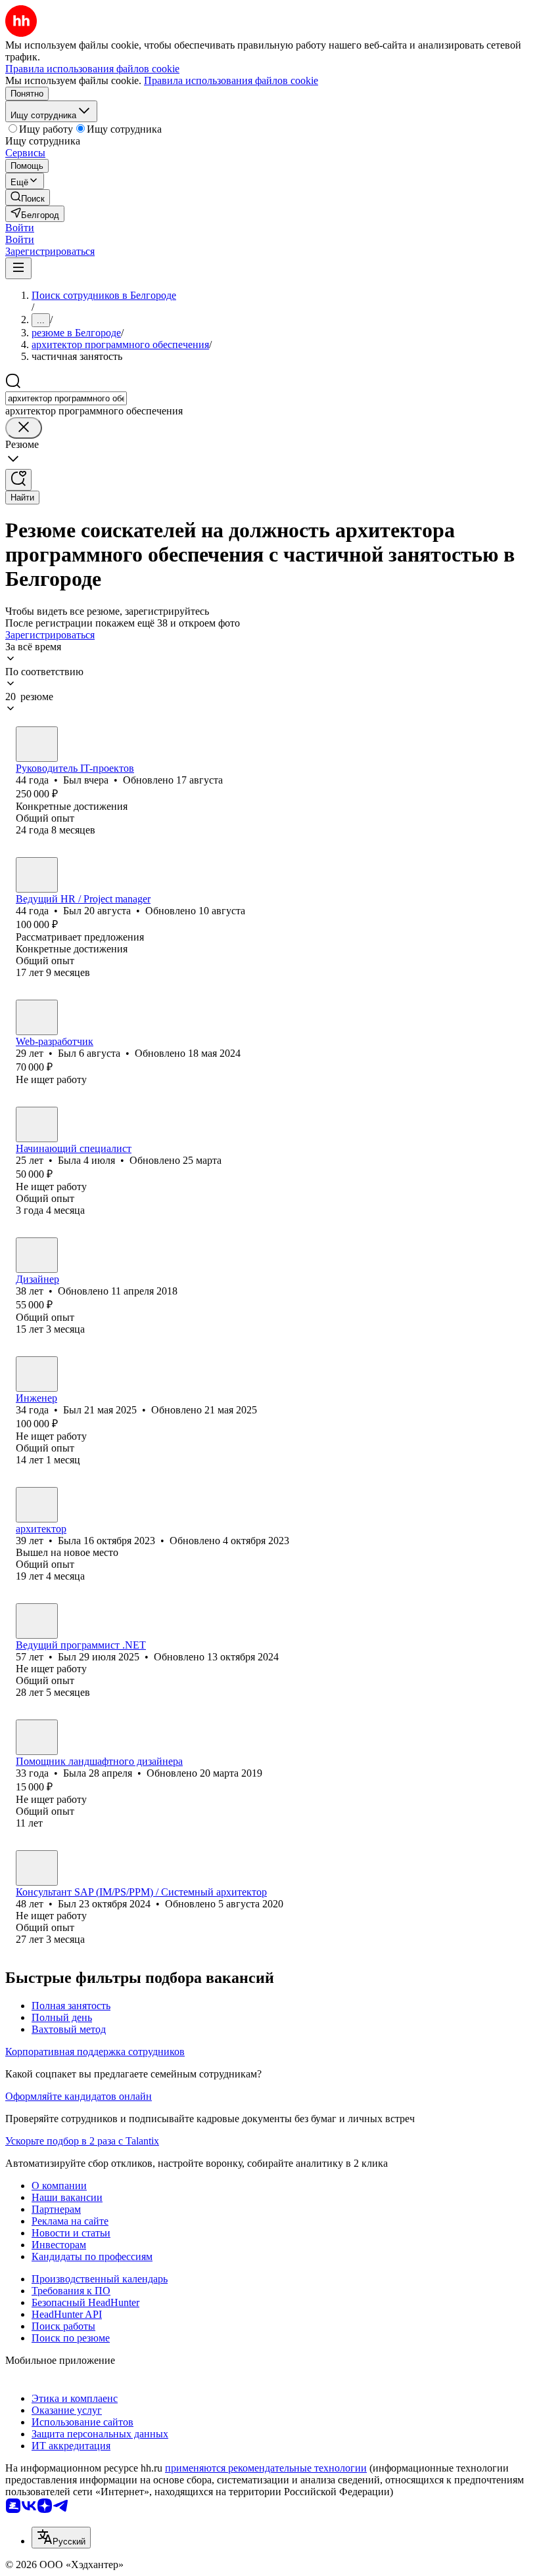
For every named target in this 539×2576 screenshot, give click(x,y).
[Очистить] (24, 428)
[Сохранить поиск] (18, 480)
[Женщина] (37, 1124)
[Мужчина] (37, 744)
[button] (20, 228)
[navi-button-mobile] (18, 268)
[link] (28, 197)
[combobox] (66, 398)
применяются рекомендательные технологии (266, 2468)
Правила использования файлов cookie (231, 80)
